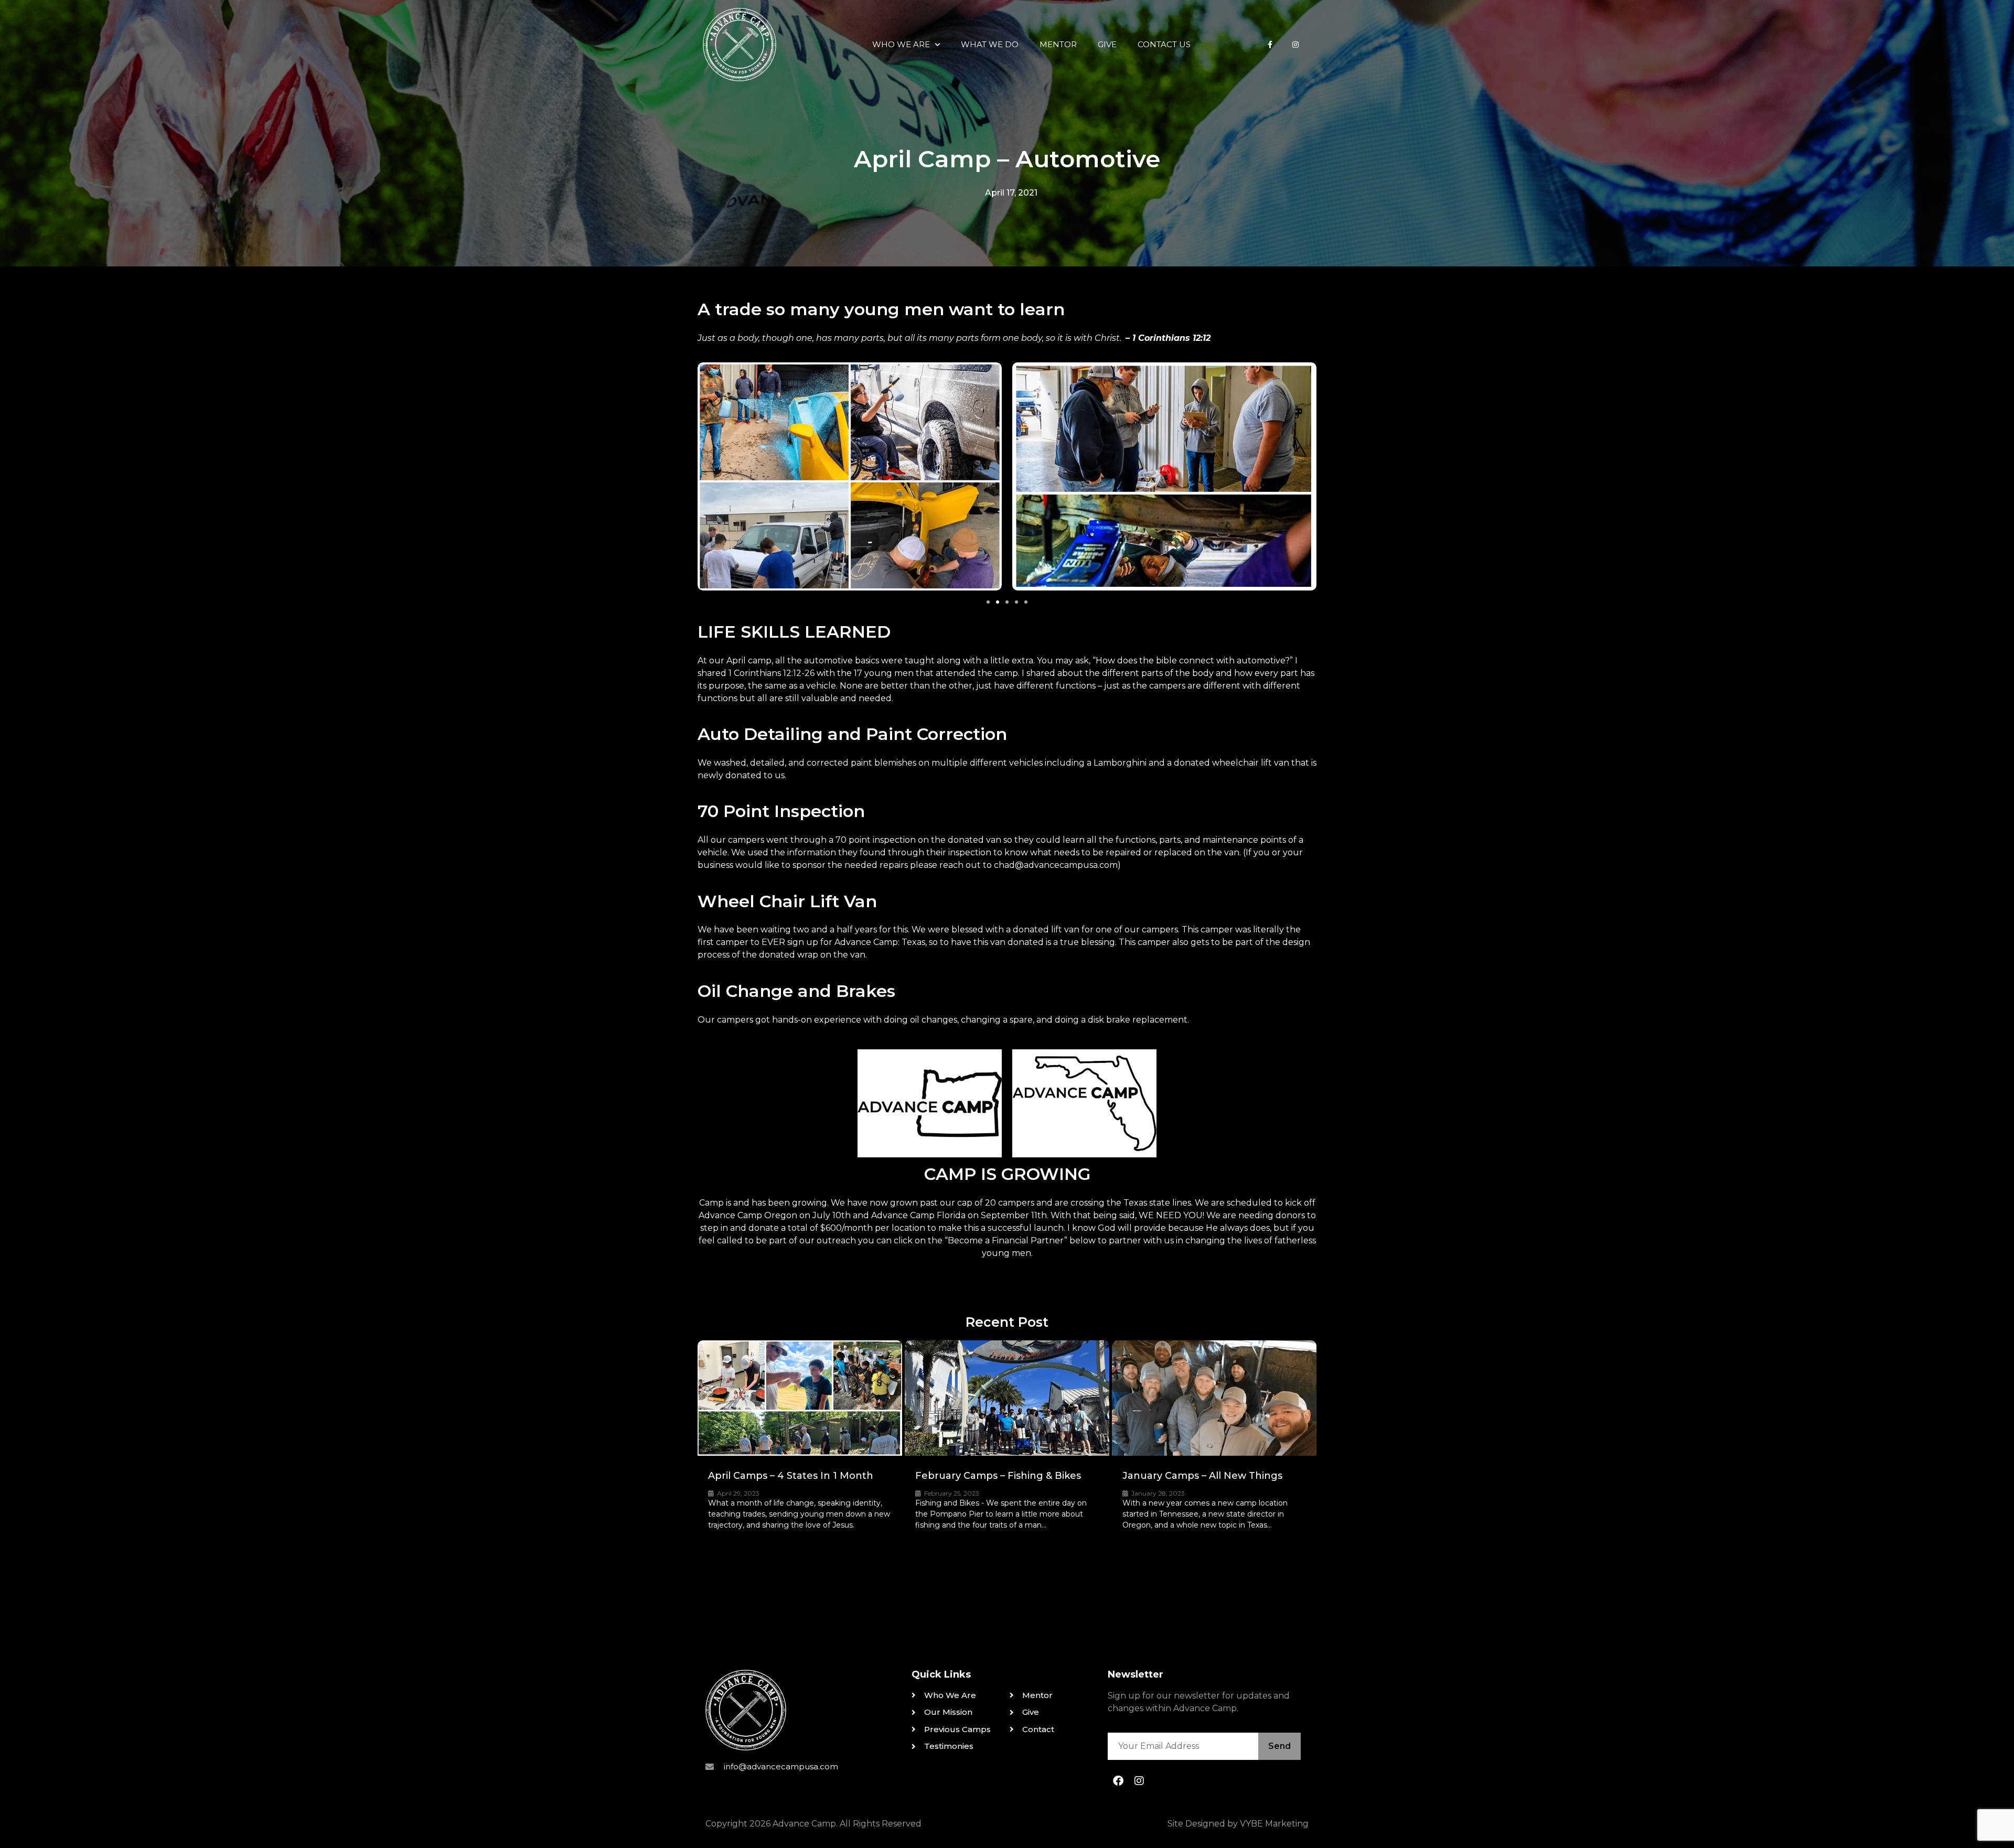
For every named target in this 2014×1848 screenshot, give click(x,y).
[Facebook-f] (1270, 45)
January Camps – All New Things (1202, 1476)
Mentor (1058, 44)
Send (1279, 1746)
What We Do (990, 44)
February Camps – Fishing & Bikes (998, 1476)
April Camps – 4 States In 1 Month (791, 1476)
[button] (988, 602)
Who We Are (901, 44)
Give (1107, 44)
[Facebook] (1118, 1781)
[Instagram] (1296, 45)
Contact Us (1164, 44)
